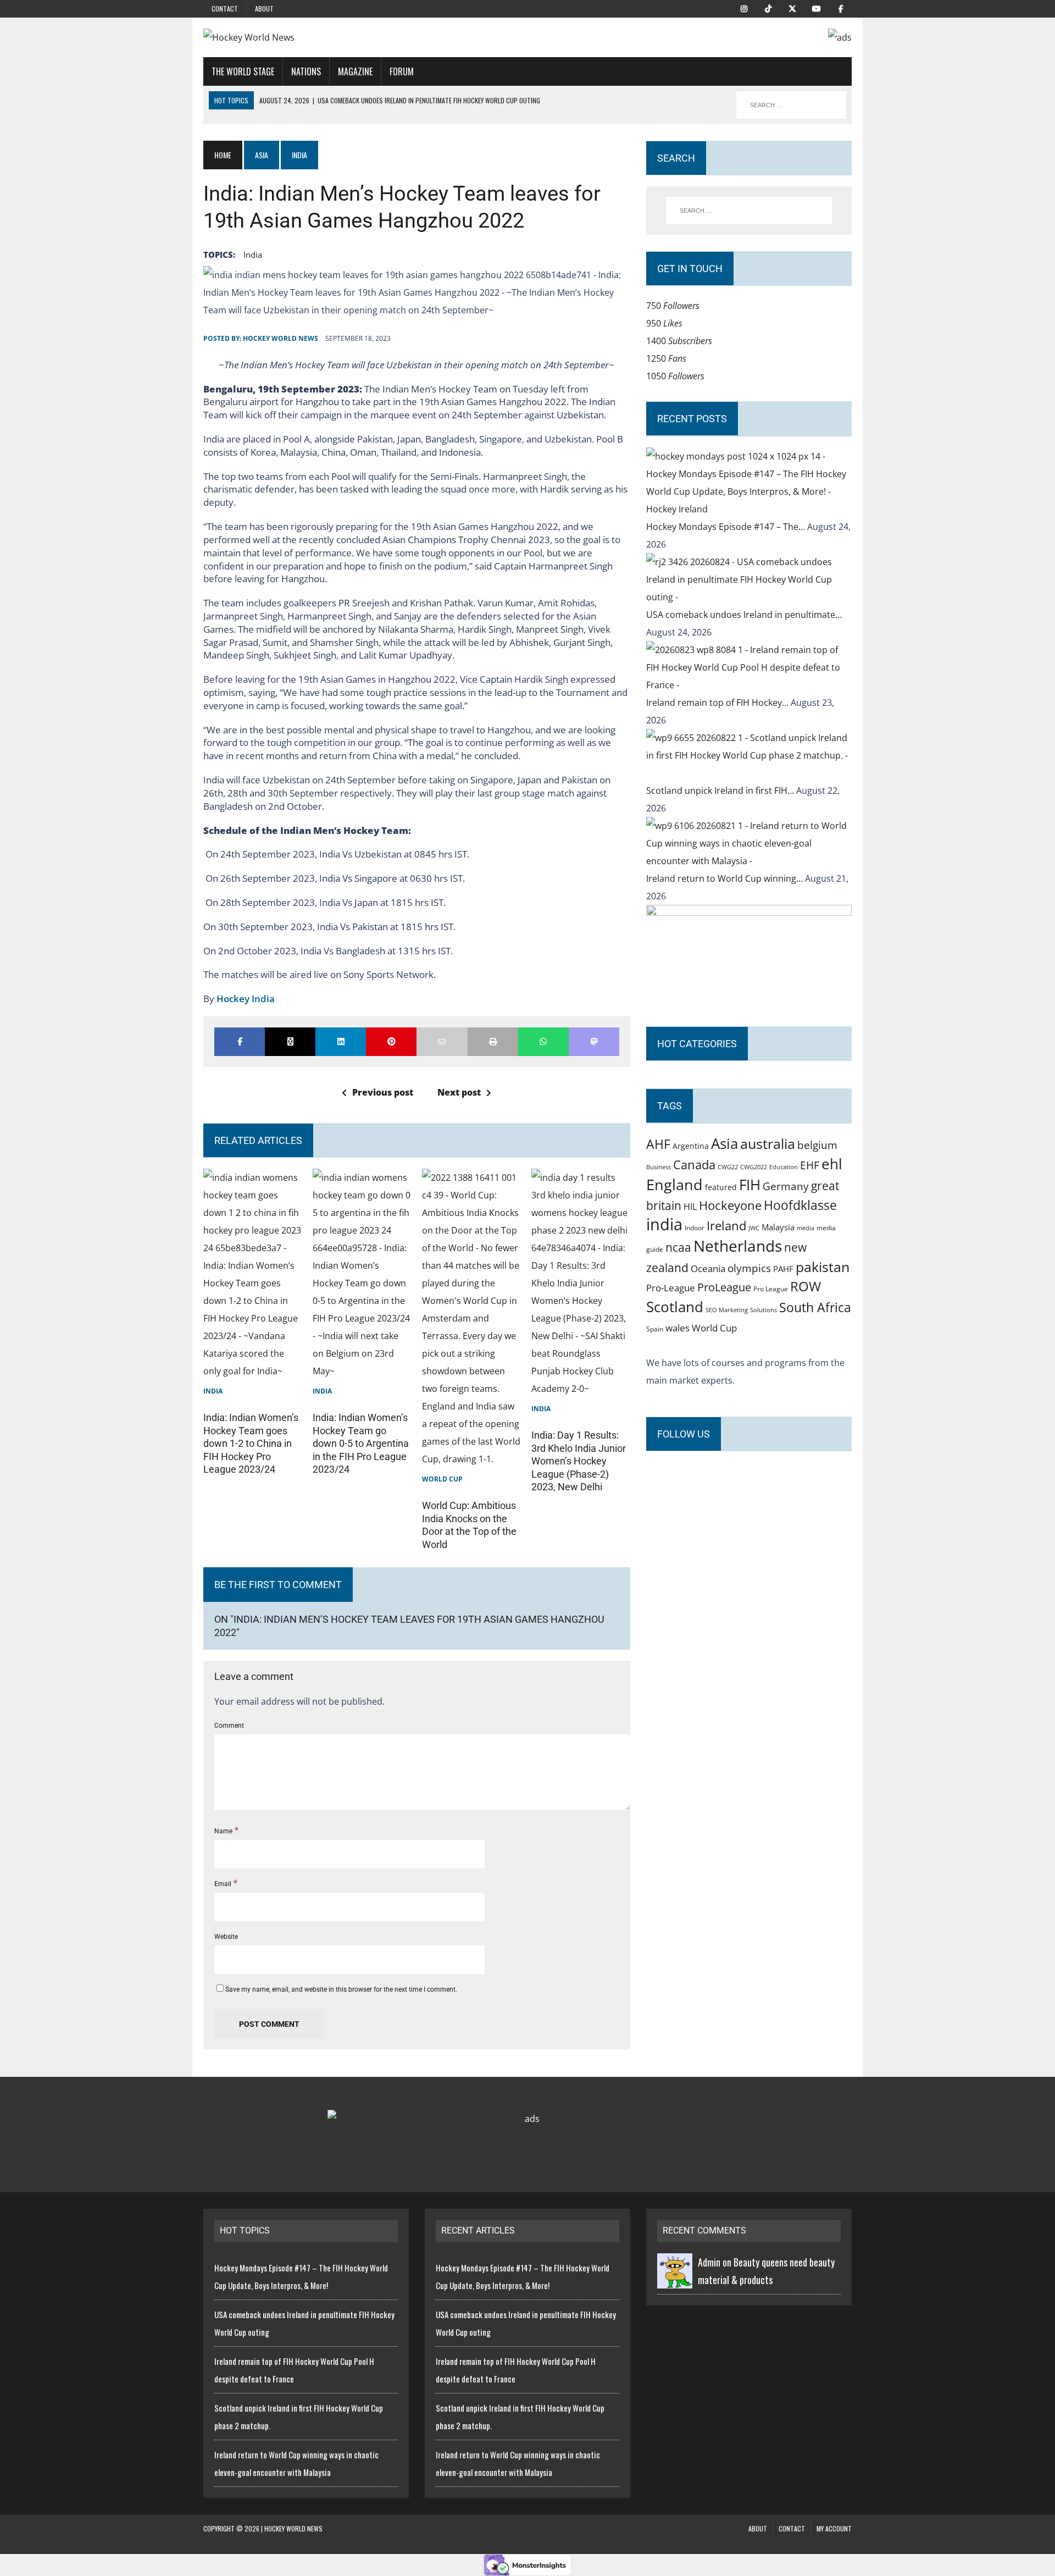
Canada (694, 1164)
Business (659, 1167)
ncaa (678, 1247)
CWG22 (728, 1167)
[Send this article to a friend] (442, 1042)
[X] (792, 8)
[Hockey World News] (306, 37)
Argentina (691, 1146)
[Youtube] (817, 8)
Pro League (771, 1289)
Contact (225, 9)
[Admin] (675, 2280)
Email (224, 1884)
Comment (229, 1726)
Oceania (708, 1268)
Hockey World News (281, 338)
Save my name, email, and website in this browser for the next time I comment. (341, 1989)
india (253, 255)
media (806, 1228)
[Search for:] (749, 211)
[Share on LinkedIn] (341, 1042)
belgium (817, 1145)
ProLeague (724, 1287)
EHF (810, 1165)
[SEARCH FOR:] (791, 105)
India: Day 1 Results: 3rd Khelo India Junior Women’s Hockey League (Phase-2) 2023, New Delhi (579, 1461)
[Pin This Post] (391, 1042)
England (674, 1184)
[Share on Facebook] (240, 1042)
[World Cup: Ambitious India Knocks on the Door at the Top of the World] (471, 1459)
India (213, 1391)
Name (224, 1831)
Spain (655, 1329)
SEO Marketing (727, 1310)
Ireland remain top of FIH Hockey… (718, 703)
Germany (786, 1186)
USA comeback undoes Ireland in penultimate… (744, 615)
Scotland (675, 1307)
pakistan (823, 1267)
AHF (658, 1144)
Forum (402, 71)
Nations (306, 71)
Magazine (355, 71)
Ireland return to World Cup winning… (726, 878)
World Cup (442, 1479)
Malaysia (778, 1227)
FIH (750, 1185)
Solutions (764, 1310)
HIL (690, 1207)
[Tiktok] (768, 8)
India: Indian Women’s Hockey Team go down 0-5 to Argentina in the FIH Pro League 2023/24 (361, 1443)
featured (721, 1187)
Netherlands (738, 1246)
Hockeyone (730, 1205)
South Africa (815, 1307)
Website (226, 1937)
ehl (832, 1164)
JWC (754, 1228)
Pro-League (671, 1288)
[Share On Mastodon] (594, 1042)
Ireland (726, 1225)
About (264, 9)
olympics (749, 1268)
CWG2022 (754, 1167)
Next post (459, 1092)
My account (834, 2528)
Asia (262, 155)
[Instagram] (744, 8)
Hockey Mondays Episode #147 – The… (727, 527)
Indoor (695, 1228)
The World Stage (243, 71)
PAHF (783, 1269)
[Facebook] (841, 8)
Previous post (383, 1092)
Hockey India (246, 999)
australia (768, 1143)
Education (784, 1167)
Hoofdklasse (800, 1205)
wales (678, 1328)
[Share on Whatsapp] (543, 1042)
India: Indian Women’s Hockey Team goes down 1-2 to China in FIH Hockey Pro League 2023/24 (251, 1443)
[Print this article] (493, 1042)
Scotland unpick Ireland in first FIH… (721, 791)
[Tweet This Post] (290, 1042)
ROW (806, 1286)
